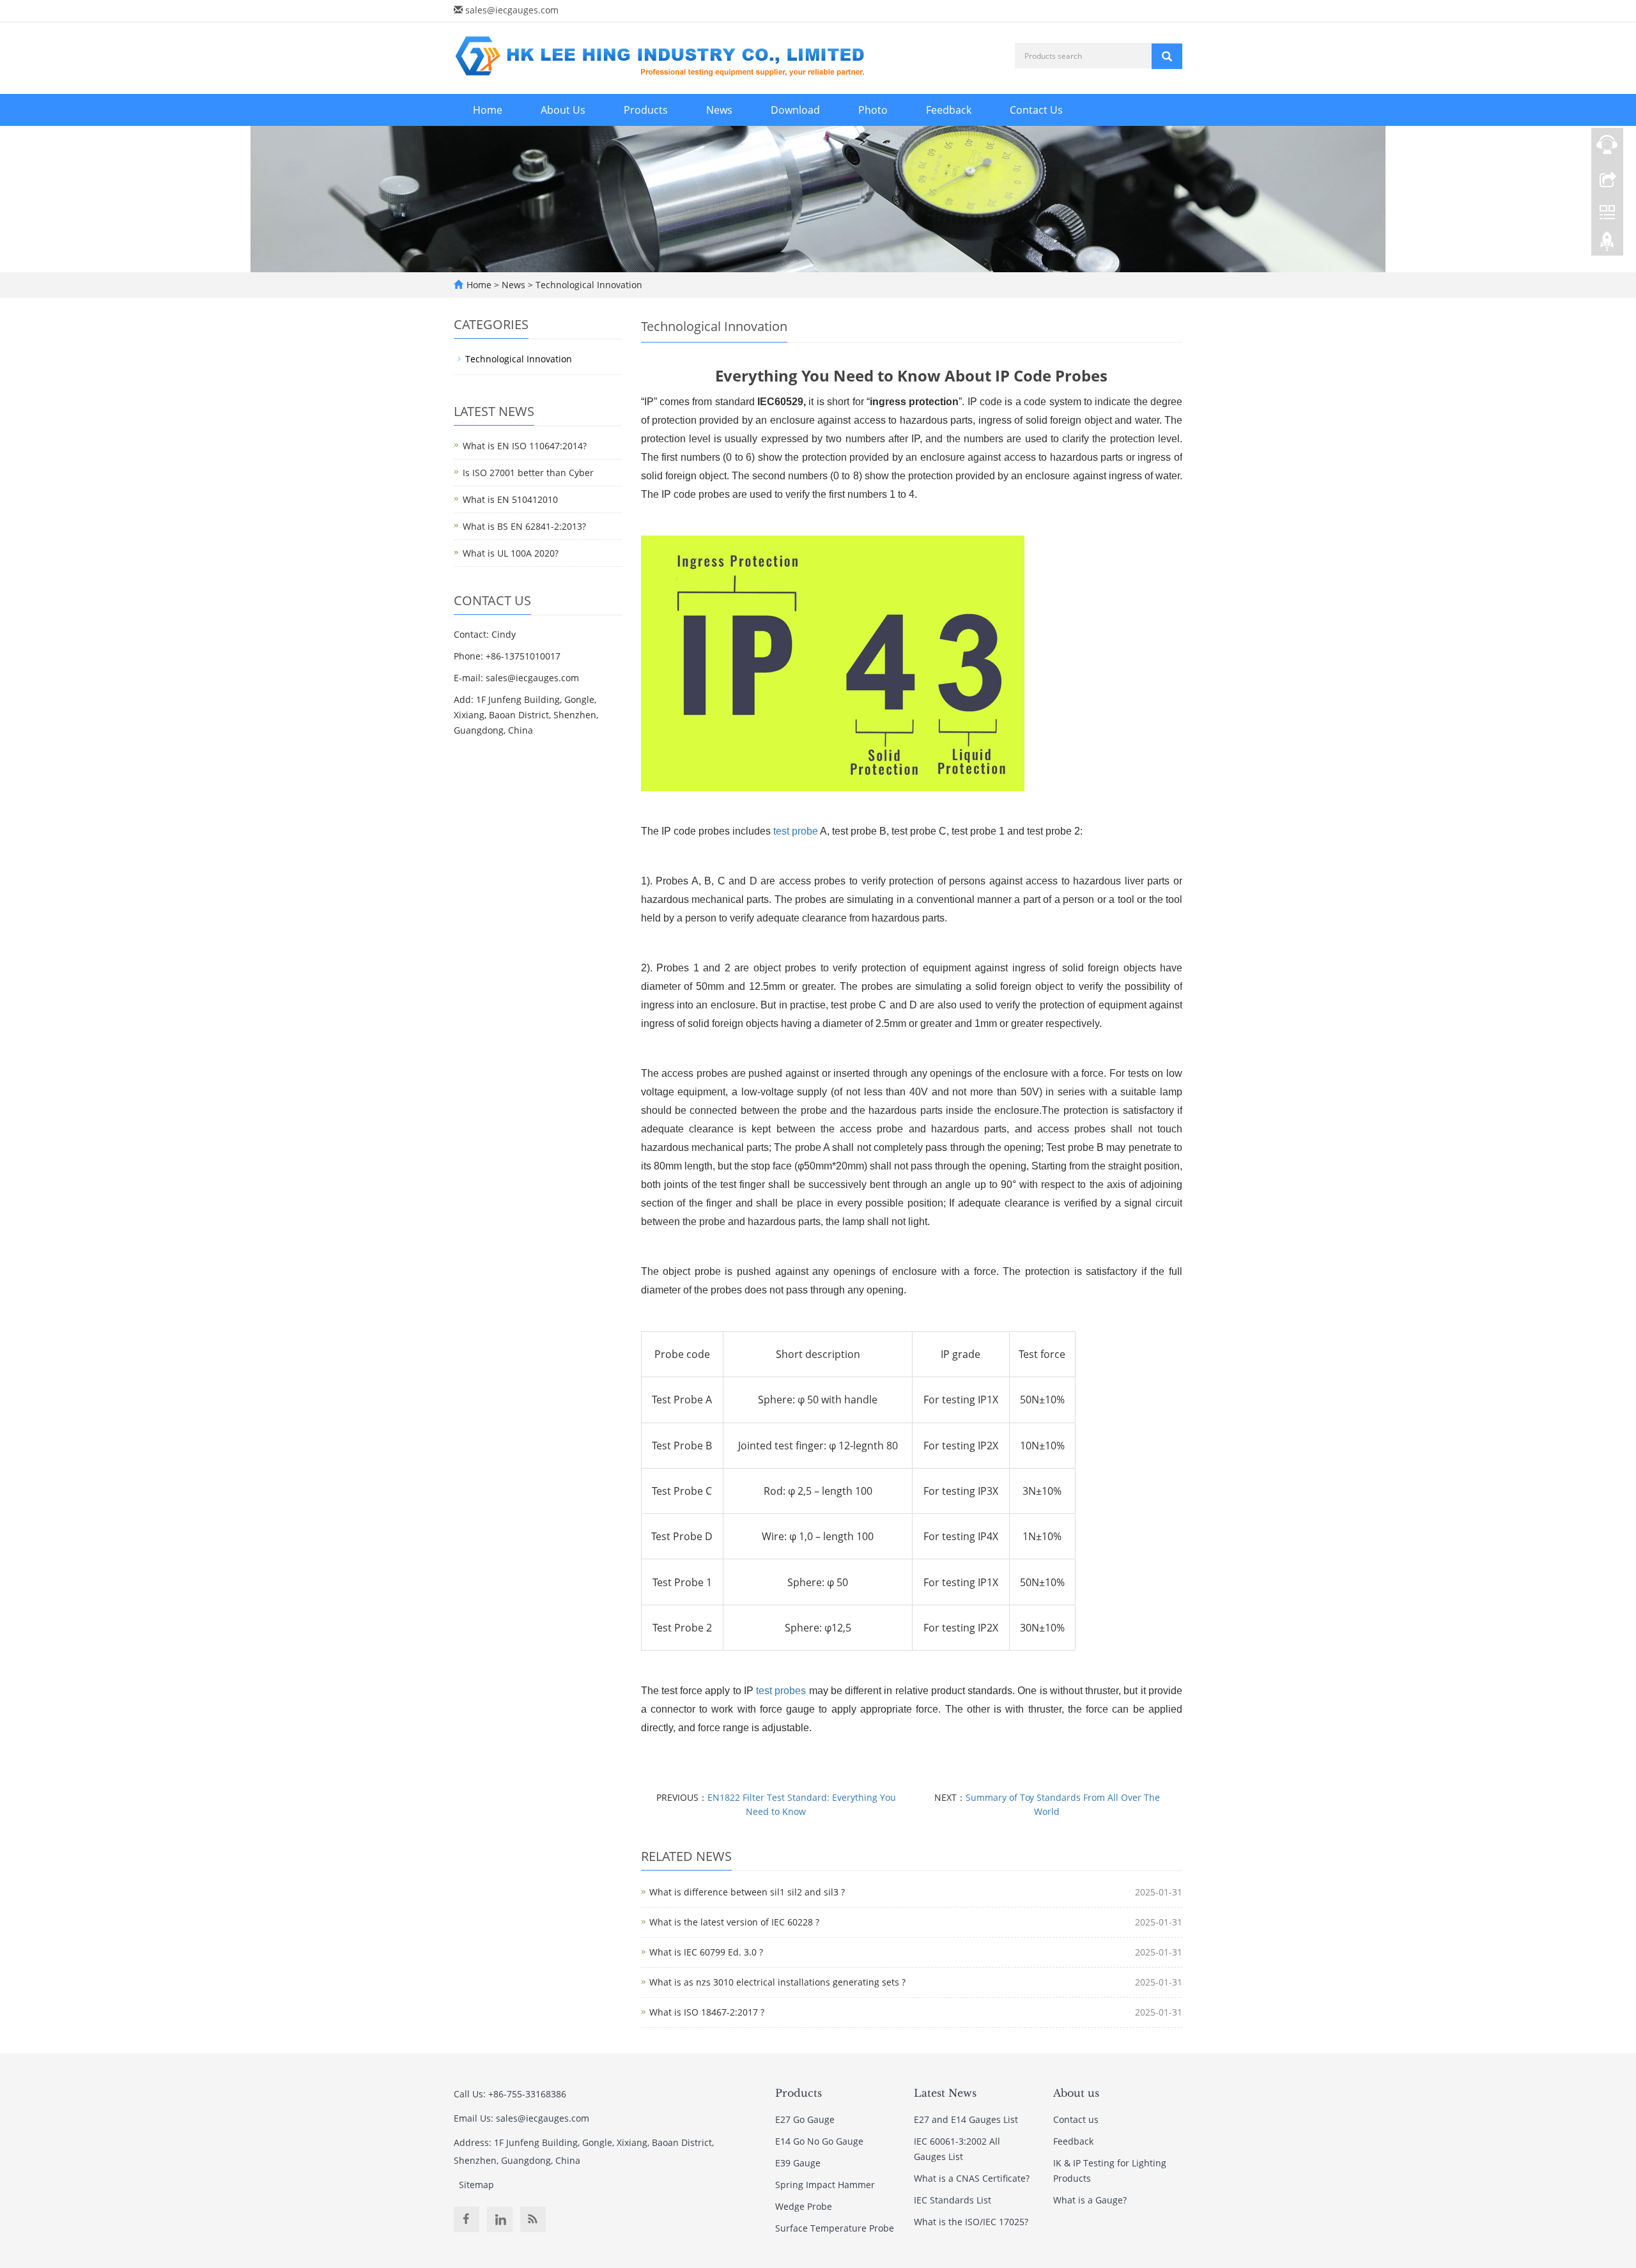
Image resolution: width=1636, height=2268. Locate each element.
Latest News (945, 2093)
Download (795, 110)
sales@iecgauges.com (512, 10)
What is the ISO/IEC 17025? (971, 2222)
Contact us (1076, 2119)
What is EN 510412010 (510, 499)
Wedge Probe (804, 2206)
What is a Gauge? (1090, 2200)
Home (488, 110)
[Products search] (1167, 56)
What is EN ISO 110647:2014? (525, 446)
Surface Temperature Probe (835, 2228)
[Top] (1607, 245)
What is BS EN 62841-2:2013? (524, 526)
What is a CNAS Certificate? (972, 2178)
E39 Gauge (798, 2163)
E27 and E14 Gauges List (966, 2119)
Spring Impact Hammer (825, 2185)
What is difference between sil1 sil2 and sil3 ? (747, 1892)
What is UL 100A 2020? (511, 553)
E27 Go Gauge (805, 2119)
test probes (781, 1691)
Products (646, 110)
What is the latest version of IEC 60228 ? (734, 1922)
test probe (796, 831)
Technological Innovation (588, 285)
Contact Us (1036, 110)
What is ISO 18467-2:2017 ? (707, 2012)
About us (1076, 2093)
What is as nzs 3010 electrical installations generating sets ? (777, 1982)
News (719, 110)
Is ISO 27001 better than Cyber (528, 473)
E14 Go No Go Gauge (819, 2141)
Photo (873, 110)
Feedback (949, 110)
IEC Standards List (953, 2200)
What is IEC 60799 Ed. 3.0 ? (706, 1952)
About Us (563, 110)
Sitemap (476, 2185)
